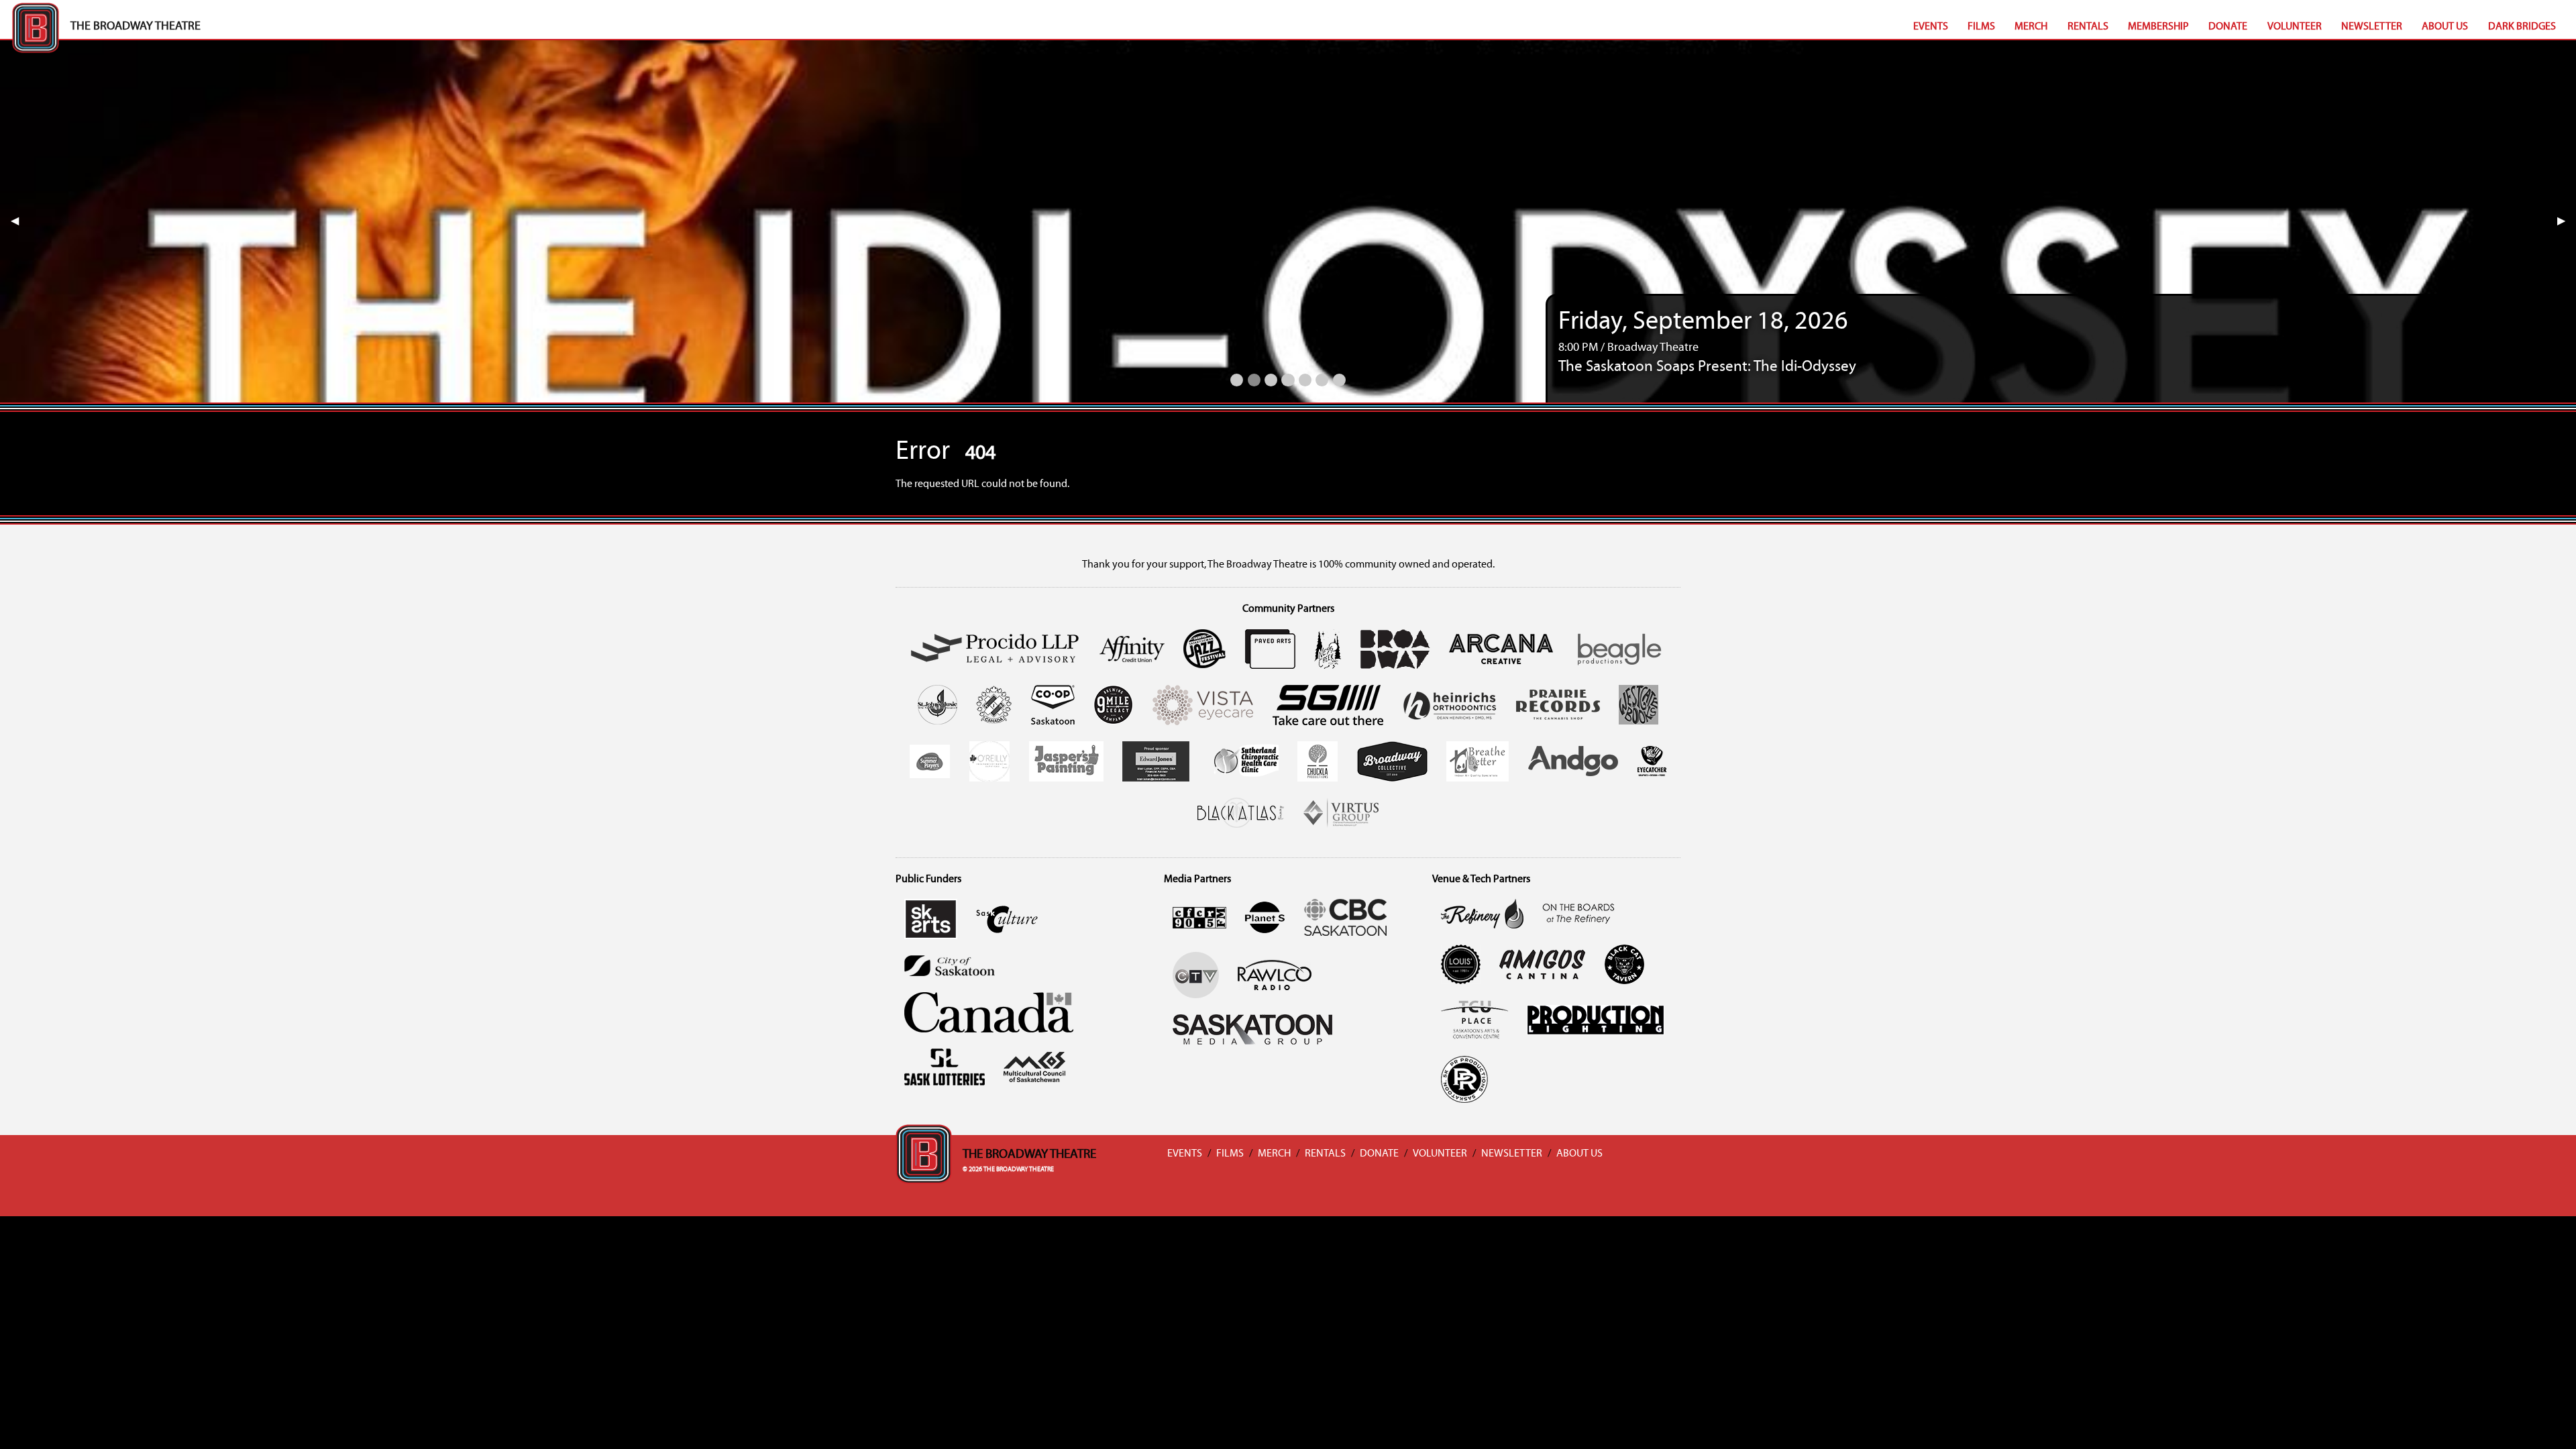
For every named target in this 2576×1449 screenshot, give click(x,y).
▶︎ (2567, 221)
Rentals (2088, 27)
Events (1931, 27)
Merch (2031, 27)
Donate (2228, 27)
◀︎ (20, 221)
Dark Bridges (2522, 27)
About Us (2445, 27)
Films (1981, 27)
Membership (2158, 27)
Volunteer (2295, 27)
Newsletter (2372, 27)
